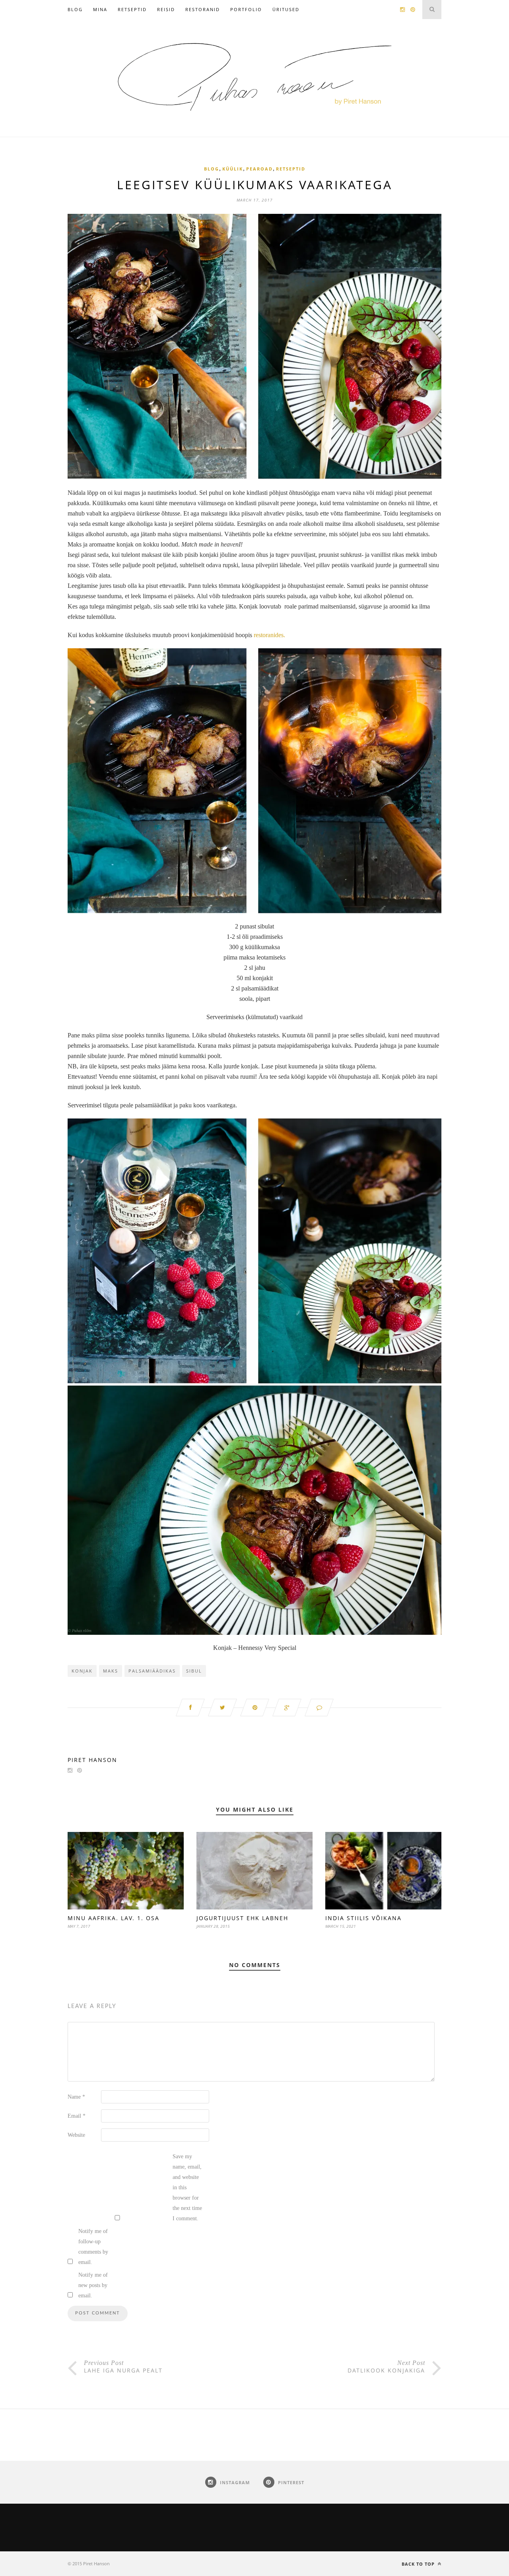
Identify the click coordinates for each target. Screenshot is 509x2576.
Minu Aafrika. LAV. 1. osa (114, 1918)
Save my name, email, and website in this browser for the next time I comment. (187, 2187)
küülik (233, 169)
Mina (100, 9)
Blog (75, 9)
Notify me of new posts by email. (93, 2285)
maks (111, 1671)
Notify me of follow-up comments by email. (93, 2247)
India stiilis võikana (363, 1918)
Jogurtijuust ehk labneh (242, 1918)
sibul (194, 1671)
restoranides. (269, 635)
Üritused (286, 9)
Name (76, 2097)
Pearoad (259, 169)
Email (77, 2116)
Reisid (166, 9)
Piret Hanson (92, 1760)
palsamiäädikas (152, 1671)
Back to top (419, 2564)
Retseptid (132, 9)
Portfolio (246, 9)
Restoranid (203, 9)
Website (76, 2135)
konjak (82, 1671)
